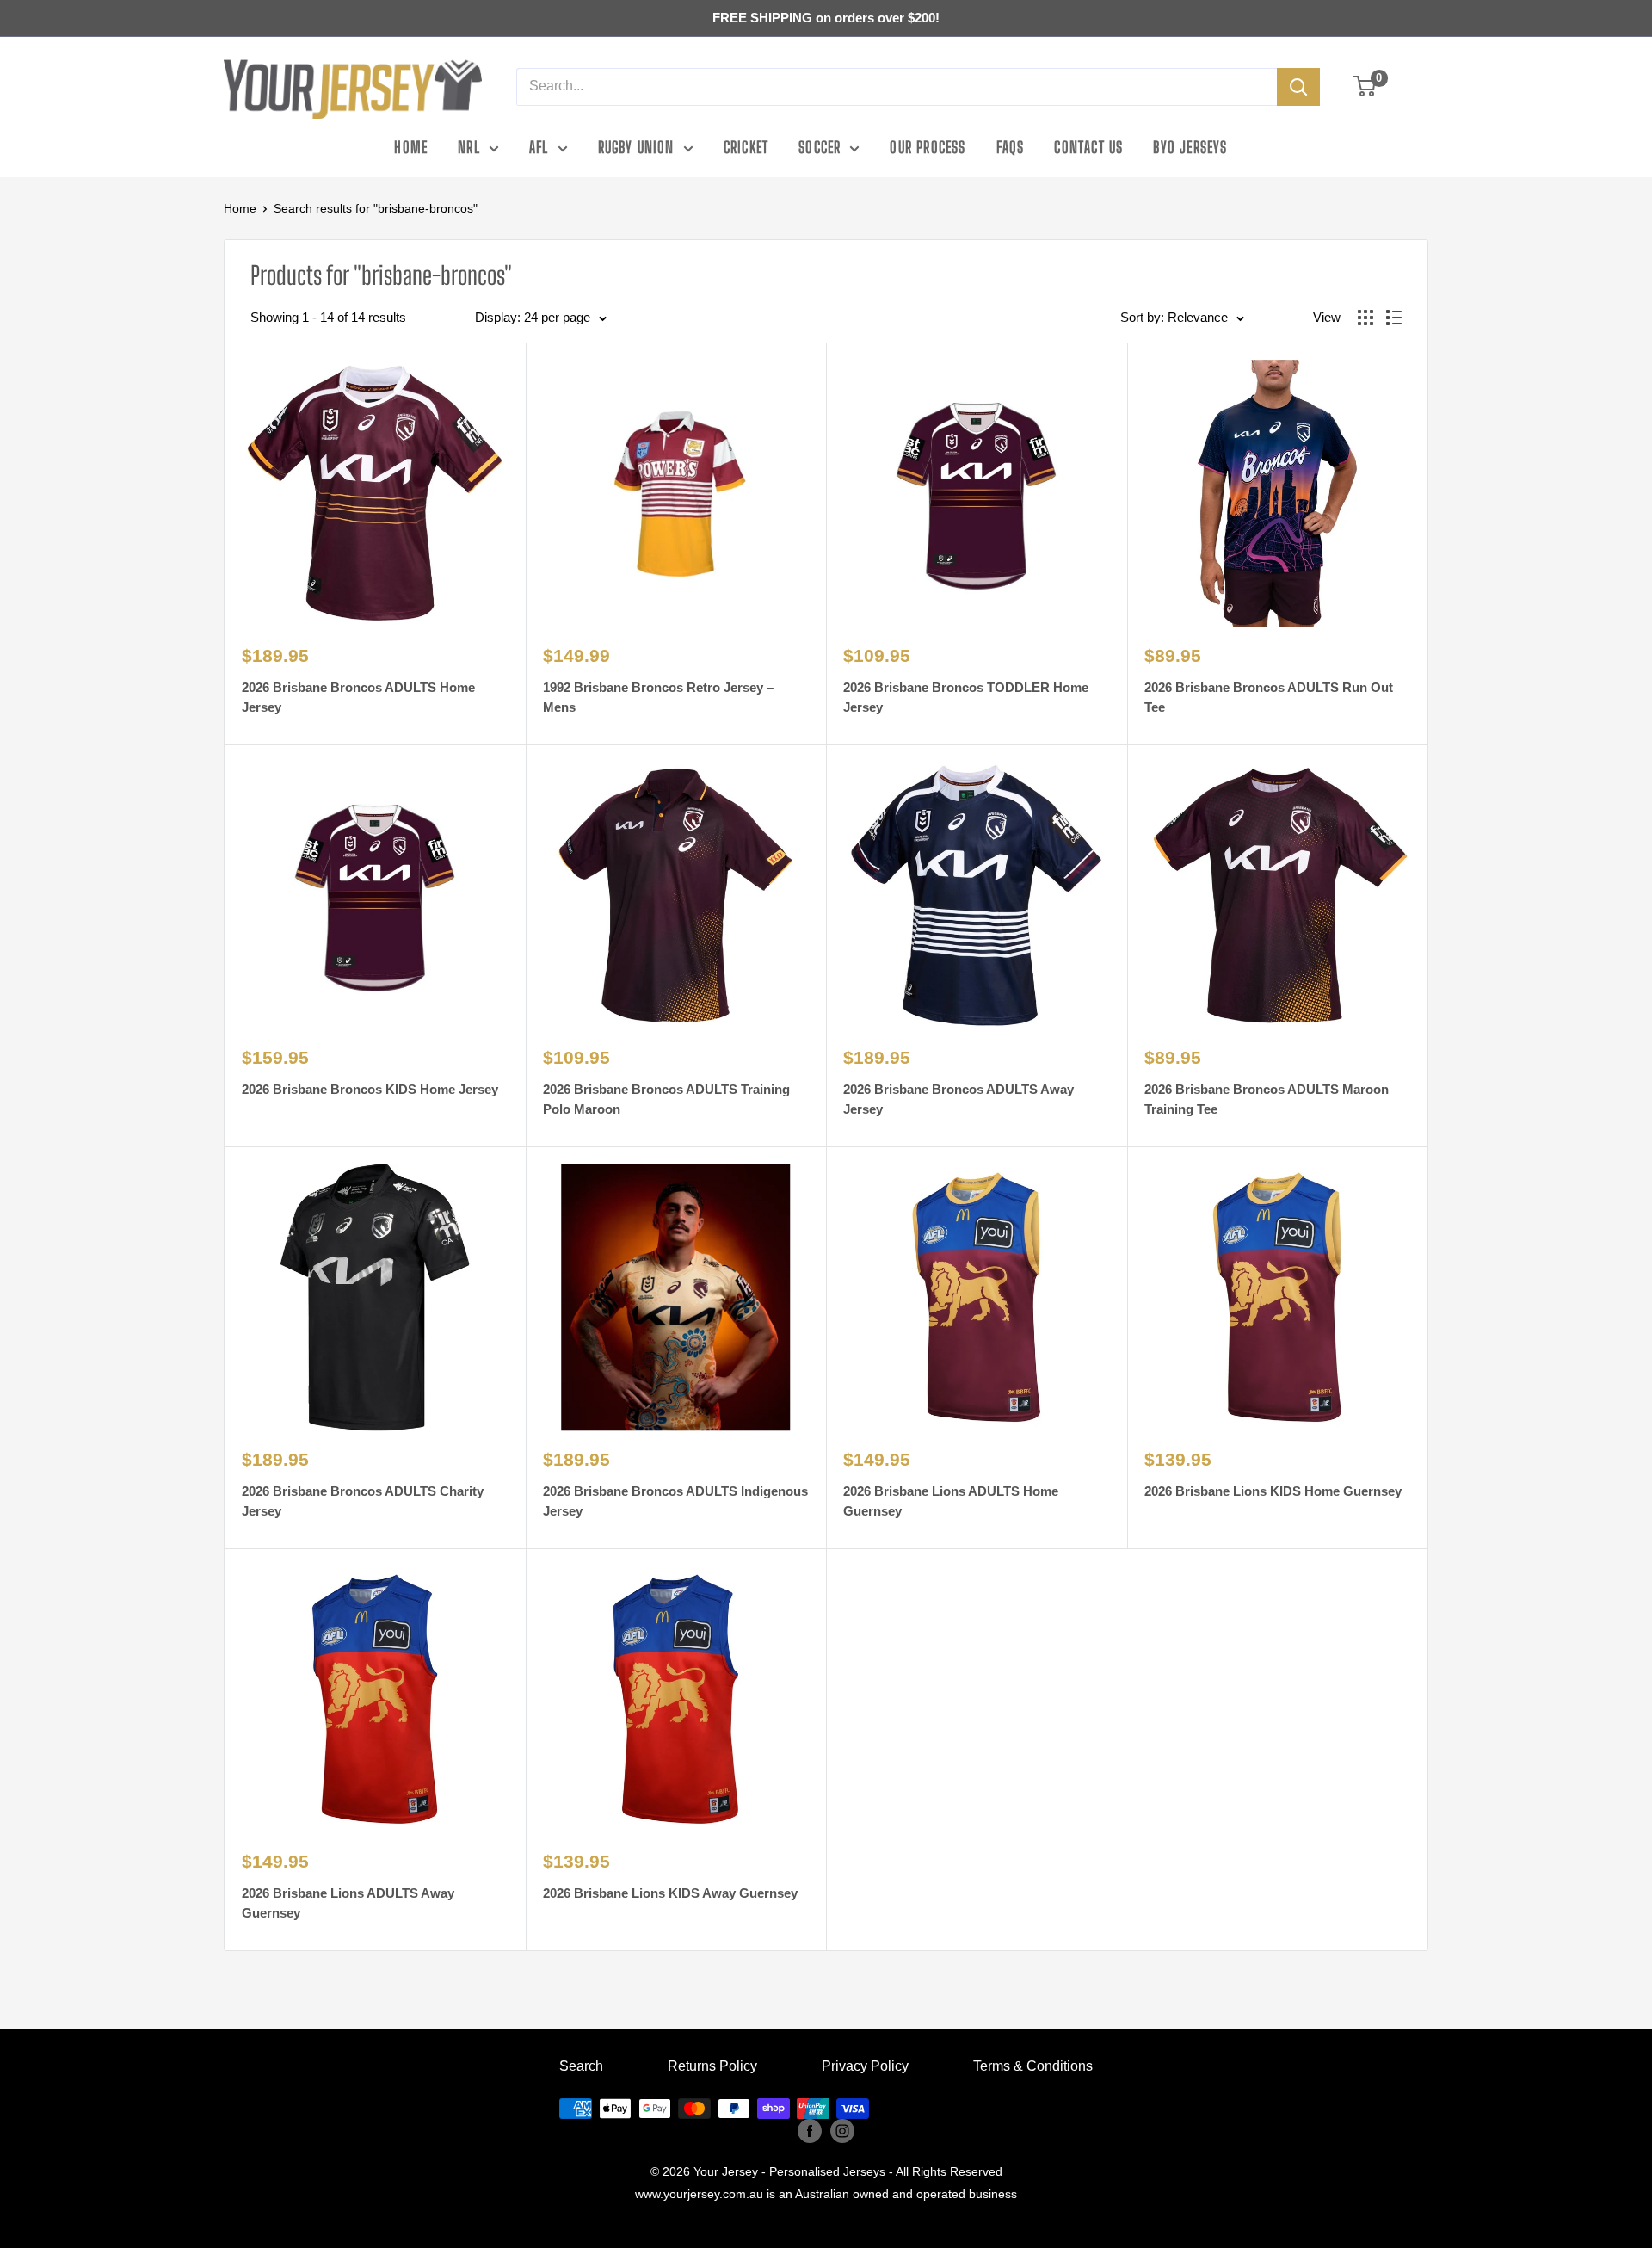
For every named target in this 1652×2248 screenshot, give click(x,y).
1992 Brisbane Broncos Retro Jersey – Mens (658, 697)
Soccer (820, 147)
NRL (469, 147)
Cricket (746, 147)
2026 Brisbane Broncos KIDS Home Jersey (370, 1089)
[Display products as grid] (1365, 318)
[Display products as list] (1394, 318)
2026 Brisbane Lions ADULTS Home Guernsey (951, 1501)
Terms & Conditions (1033, 2066)
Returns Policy (712, 2066)
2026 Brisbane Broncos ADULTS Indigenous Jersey (675, 1501)
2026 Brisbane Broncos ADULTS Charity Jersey (363, 1501)
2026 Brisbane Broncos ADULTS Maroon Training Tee (1267, 1099)
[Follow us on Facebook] (810, 2131)
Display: (498, 317)
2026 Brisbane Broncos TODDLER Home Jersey (966, 697)
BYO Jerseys (1190, 147)
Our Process (928, 147)
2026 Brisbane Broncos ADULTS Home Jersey (358, 697)
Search (581, 2066)
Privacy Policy (865, 2066)
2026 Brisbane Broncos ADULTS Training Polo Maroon (666, 1099)
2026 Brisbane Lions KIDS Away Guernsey (670, 1893)
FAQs (1011, 147)
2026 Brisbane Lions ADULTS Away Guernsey (348, 1903)
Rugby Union (636, 147)
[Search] (1298, 87)
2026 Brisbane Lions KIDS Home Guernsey (1273, 1491)
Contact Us (1088, 147)
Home (411, 147)
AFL (539, 147)
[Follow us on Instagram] (842, 2131)
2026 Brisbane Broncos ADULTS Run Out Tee (1269, 697)
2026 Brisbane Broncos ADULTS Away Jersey (959, 1099)
